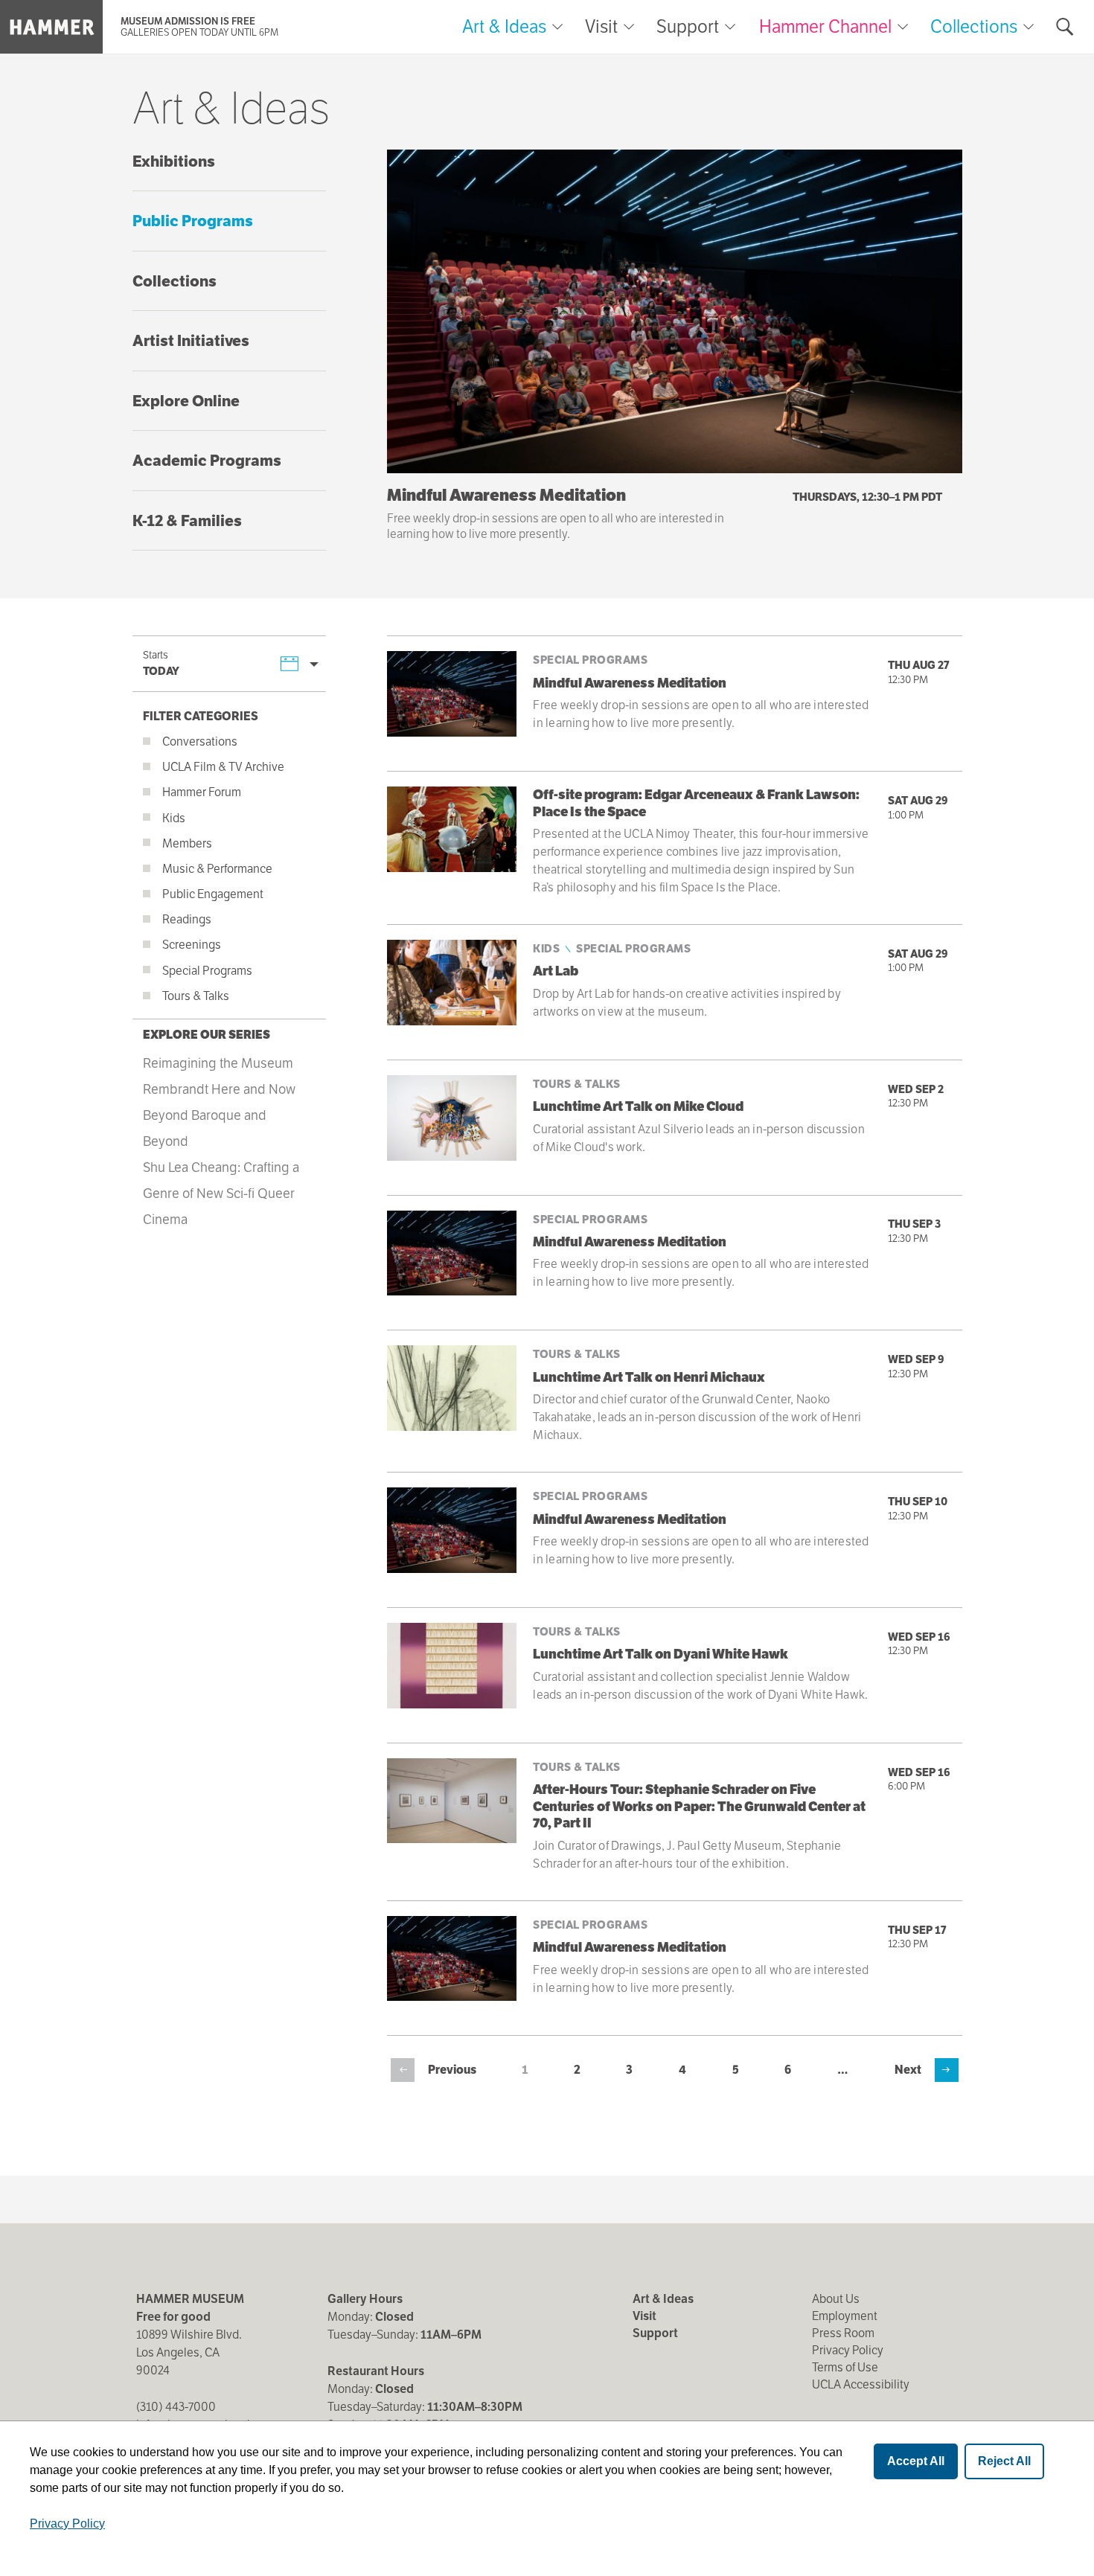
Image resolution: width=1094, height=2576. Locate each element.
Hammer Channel (825, 26)
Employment (845, 2316)
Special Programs (207, 971)
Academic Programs (207, 460)
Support (688, 27)
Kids (174, 818)
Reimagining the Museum (218, 1063)
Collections (974, 26)
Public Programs (193, 221)
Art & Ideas (504, 27)
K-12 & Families (187, 520)
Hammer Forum (202, 792)
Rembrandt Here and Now (219, 1089)
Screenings (192, 945)
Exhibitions (174, 161)
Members (187, 843)
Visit (601, 27)
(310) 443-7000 (176, 2407)
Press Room (843, 2333)
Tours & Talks (196, 996)
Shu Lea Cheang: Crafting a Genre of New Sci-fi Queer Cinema (221, 1193)
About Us (836, 2299)
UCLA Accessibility (861, 2384)
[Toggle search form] (1065, 27)
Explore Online (186, 401)
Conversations (200, 741)
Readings (187, 919)
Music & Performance (217, 869)
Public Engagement (213, 894)
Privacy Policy (848, 2350)
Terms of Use (845, 2367)
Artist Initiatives (191, 340)
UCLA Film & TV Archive (223, 767)
